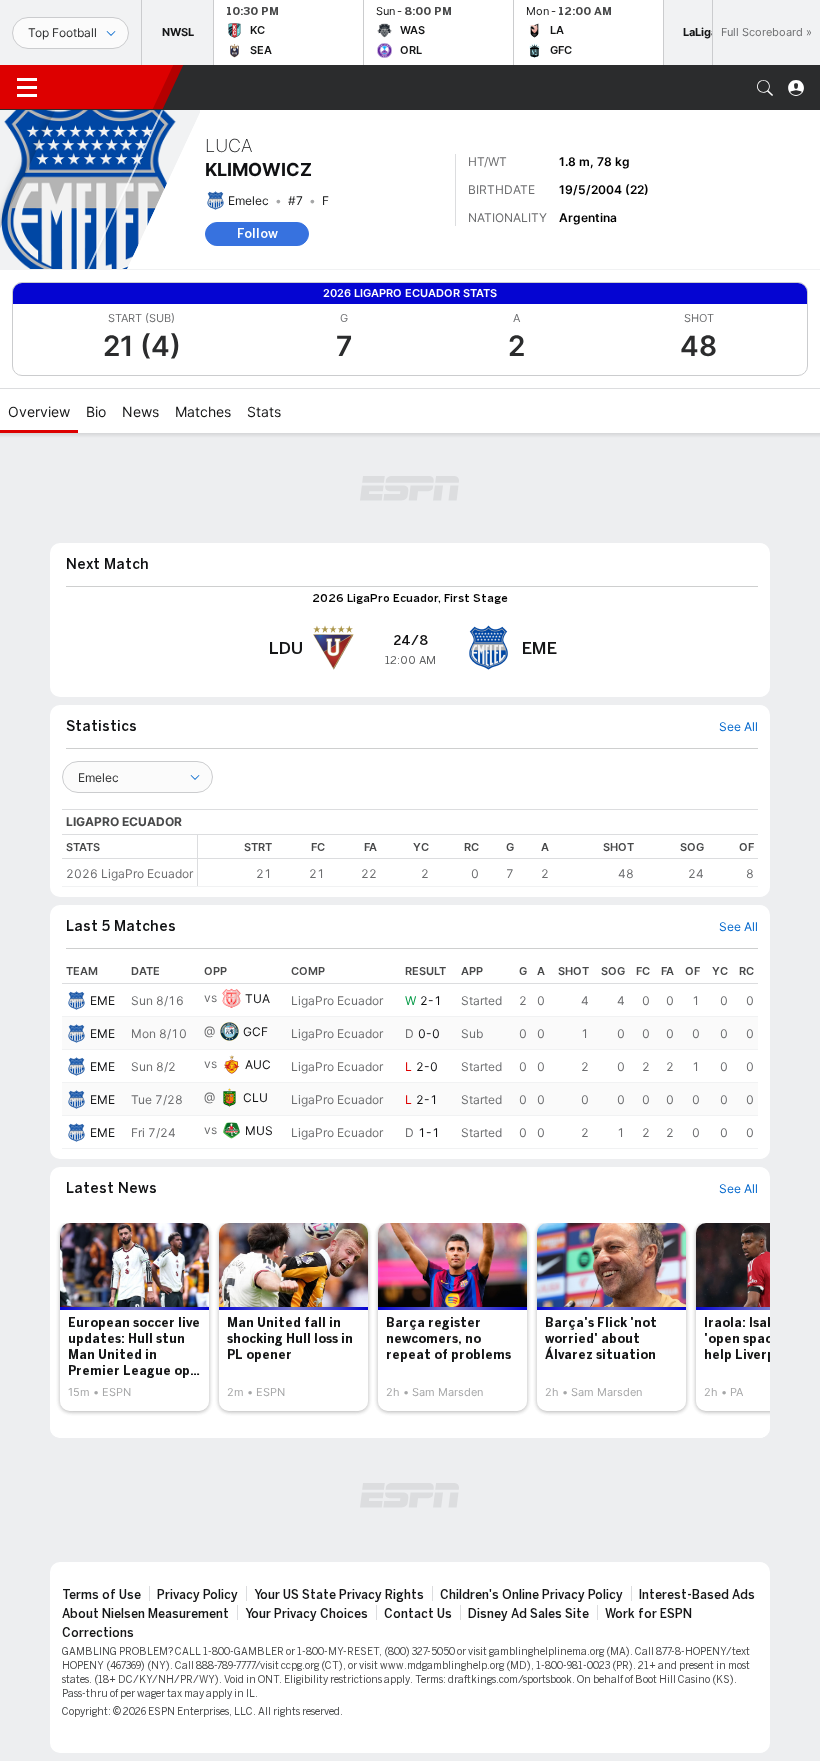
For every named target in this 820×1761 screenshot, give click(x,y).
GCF (255, 1031)
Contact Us (418, 1614)
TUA (257, 998)
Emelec (248, 200)
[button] (765, 88)
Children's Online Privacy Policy (531, 1595)
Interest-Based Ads (697, 1595)
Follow (257, 233)
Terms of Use (101, 1595)
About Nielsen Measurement (145, 1614)
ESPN (108, 87)
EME (102, 1000)
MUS (259, 1130)
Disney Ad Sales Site (528, 1614)
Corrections (98, 1633)
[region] (478, 860)
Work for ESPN (648, 1614)
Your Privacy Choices (306, 1614)
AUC (258, 1064)
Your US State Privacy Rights (339, 1595)
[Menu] (27, 88)
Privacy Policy (197, 1595)
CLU (255, 1097)
